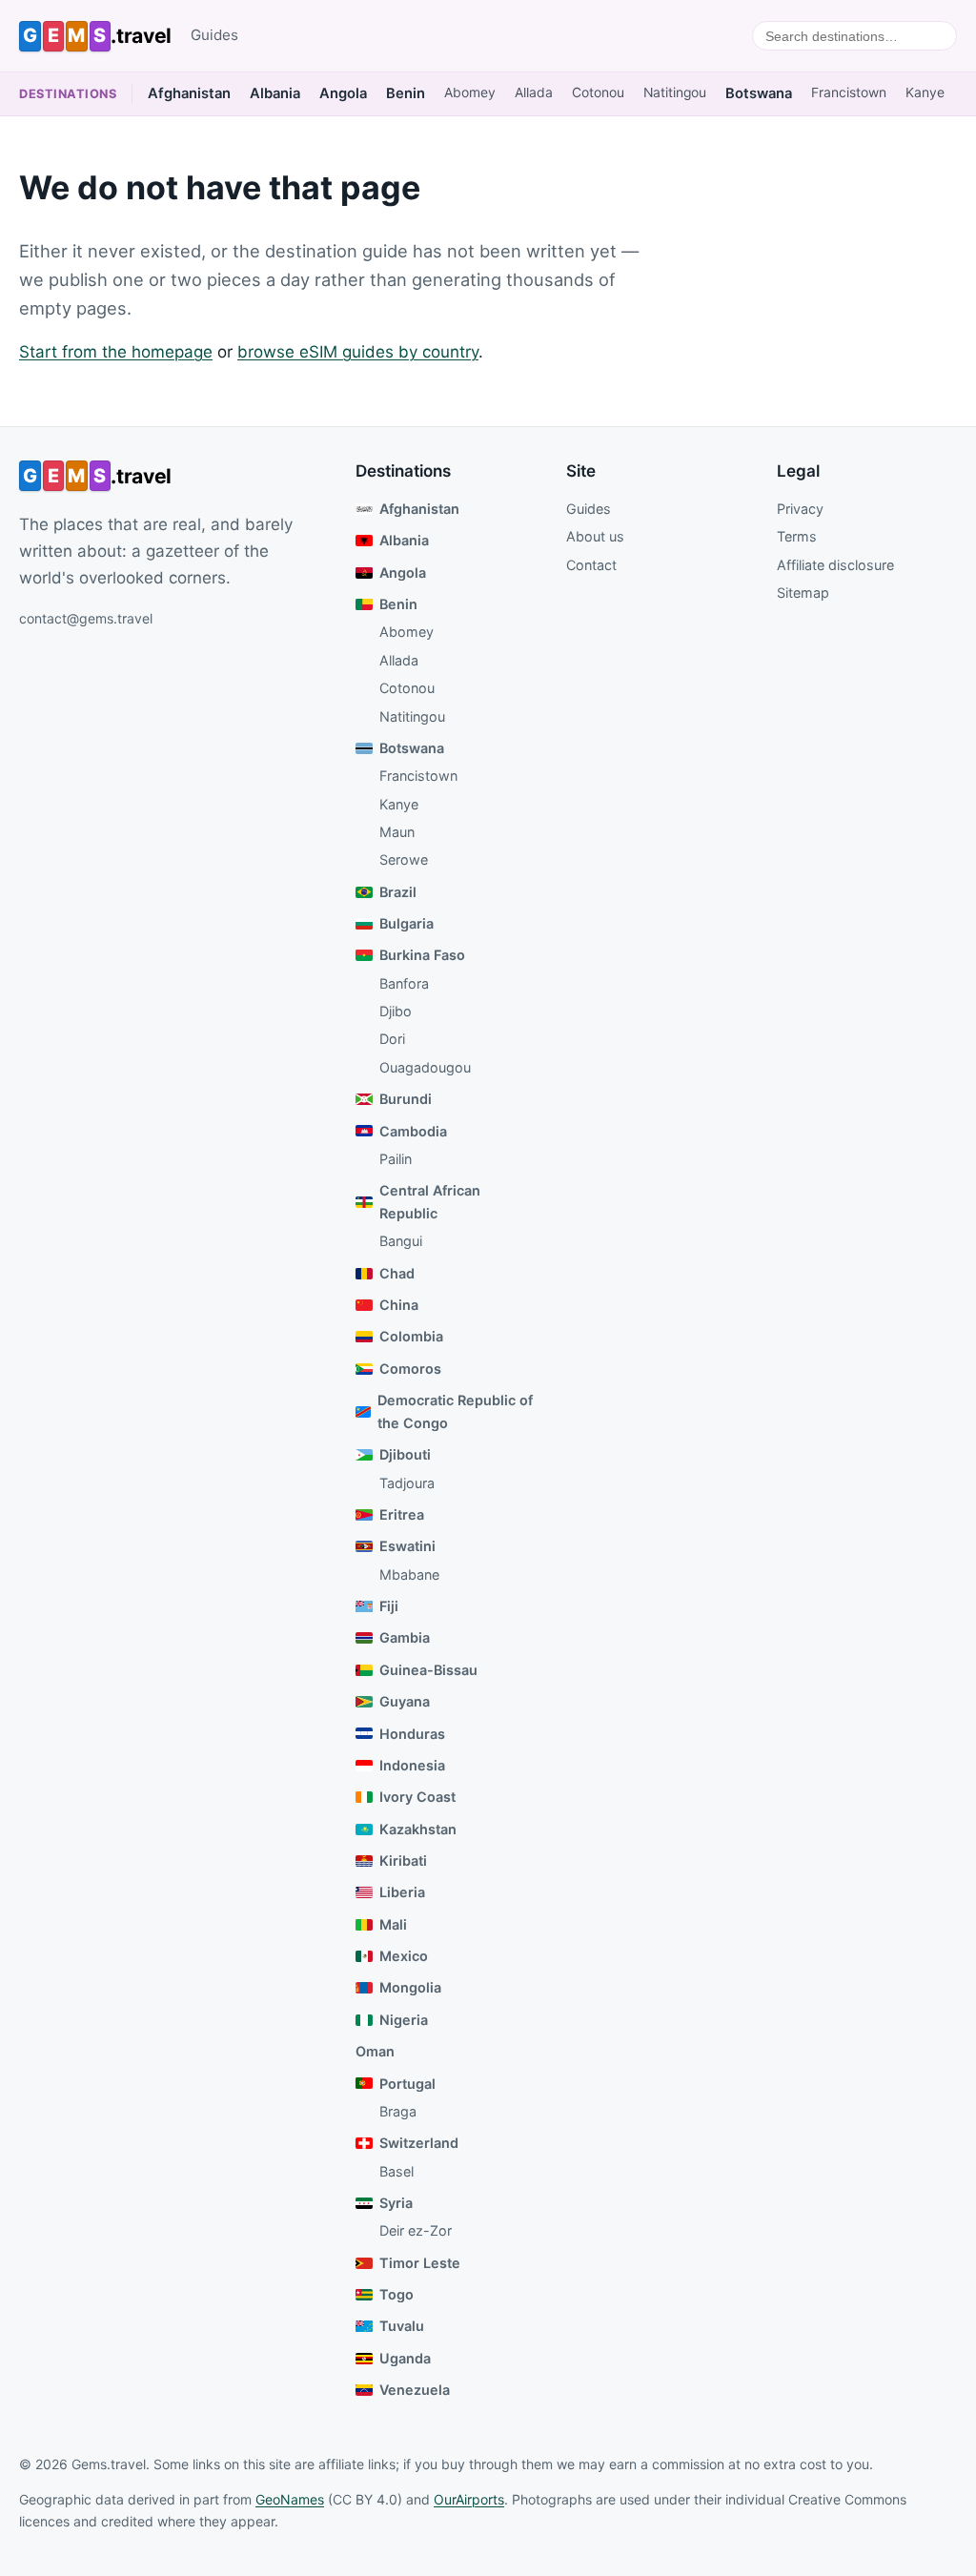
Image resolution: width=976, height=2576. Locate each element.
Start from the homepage (116, 352)
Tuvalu (402, 2326)
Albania (275, 93)
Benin (406, 93)
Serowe (404, 859)
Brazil (398, 892)
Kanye (925, 92)
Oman (375, 2051)
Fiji (389, 1606)
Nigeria (404, 2020)
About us (595, 536)
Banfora (404, 983)
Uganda (405, 2358)
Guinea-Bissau (428, 1670)
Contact (591, 565)
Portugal (407, 2084)
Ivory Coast (417, 1797)
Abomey (470, 92)
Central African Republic (430, 1202)
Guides (214, 35)
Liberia (402, 1892)
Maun (397, 832)
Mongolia (410, 1987)
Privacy (800, 509)
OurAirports (469, 2499)
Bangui (401, 1241)
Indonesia (412, 1765)
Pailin (396, 1159)
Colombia (411, 1336)
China (399, 1305)
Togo (396, 2294)
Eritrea (402, 1514)
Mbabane (409, 1574)
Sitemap (803, 593)
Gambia (405, 1637)
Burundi (406, 1099)
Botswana (759, 93)
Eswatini (407, 1546)
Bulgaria (407, 923)
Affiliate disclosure (835, 565)
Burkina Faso (422, 955)
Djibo (396, 1011)
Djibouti (405, 1454)
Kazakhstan (418, 1829)
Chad (397, 1273)
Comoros (410, 1369)
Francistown (849, 92)
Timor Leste (420, 2263)
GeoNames (290, 2499)
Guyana (405, 1701)
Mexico (404, 1956)
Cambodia (413, 1131)
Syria (396, 2203)
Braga (398, 2111)
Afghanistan (189, 93)
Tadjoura (407, 1483)
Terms (797, 536)
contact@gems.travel (86, 618)
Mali (393, 1924)
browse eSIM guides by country (358, 352)
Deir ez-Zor (416, 2230)
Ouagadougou (425, 1067)
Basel (396, 2171)
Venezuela (415, 2390)
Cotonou (598, 92)
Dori (392, 1039)
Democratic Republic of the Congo (455, 1411)
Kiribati (403, 1860)
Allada (534, 92)
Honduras (412, 1734)
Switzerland (419, 2143)
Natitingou (675, 92)
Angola (343, 93)
